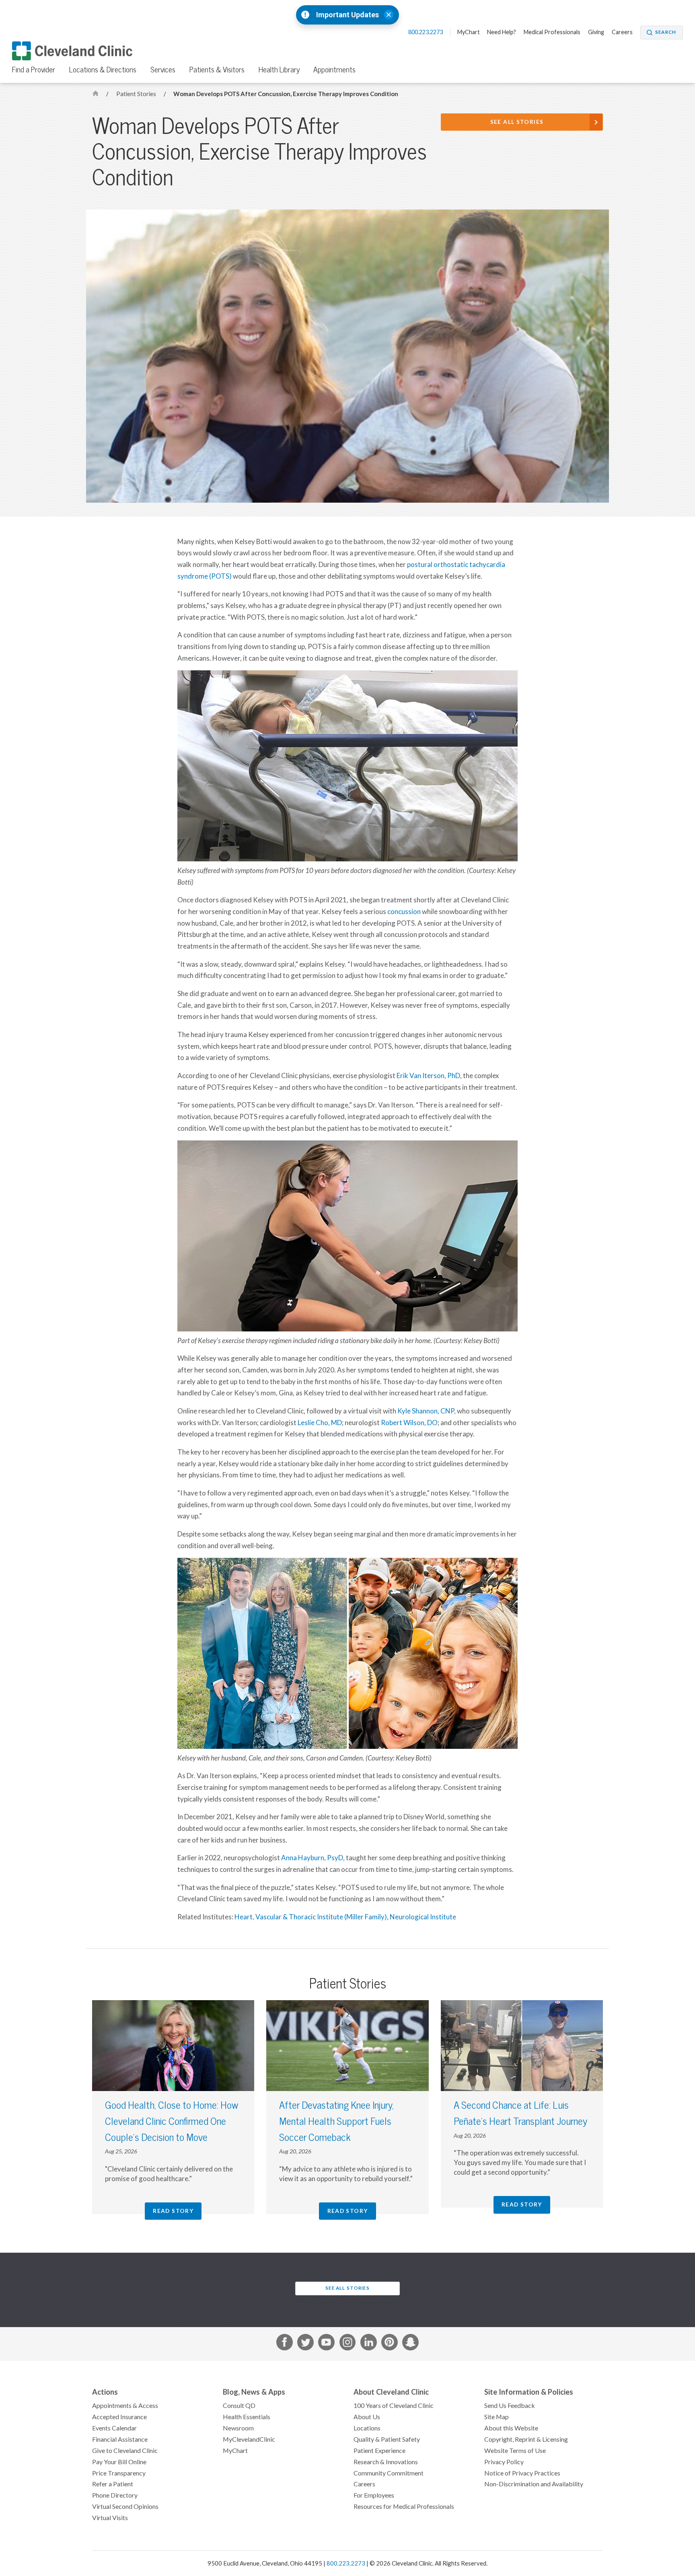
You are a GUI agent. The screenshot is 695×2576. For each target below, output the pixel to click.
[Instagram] (348, 2344)
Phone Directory (115, 2495)
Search (666, 32)
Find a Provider (34, 70)
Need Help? (502, 32)
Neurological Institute (423, 1917)
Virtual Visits (110, 2518)
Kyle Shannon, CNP (426, 1411)
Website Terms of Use (515, 2451)
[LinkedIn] (369, 2344)
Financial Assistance (120, 2439)
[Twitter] (305, 2344)
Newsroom (238, 2428)
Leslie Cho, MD (320, 1423)
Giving (596, 32)
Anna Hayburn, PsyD (312, 1858)
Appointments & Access (125, 2405)
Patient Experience (379, 2451)
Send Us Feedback (510, 2405)
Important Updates (347, 15)
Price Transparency (119, 2473)
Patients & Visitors (217, 70)
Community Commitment (389, 2473)
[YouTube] (326, 2344)
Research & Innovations (386, 2462)
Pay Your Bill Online (119, 2462)
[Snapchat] (410, 2344)
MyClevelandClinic (249, 2439)
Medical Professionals (552, 32)
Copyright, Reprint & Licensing (526, 2439)
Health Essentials (247, 2417)
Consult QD (239, 2405)
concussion (405, 912)
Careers (622, 32)
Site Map (497, 2417)
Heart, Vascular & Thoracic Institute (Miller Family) (311, 1917)
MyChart (469, 32)
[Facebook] (285, 2344)
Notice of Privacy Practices (522, 2473)
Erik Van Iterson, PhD (428, 1076)
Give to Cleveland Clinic (125, 2451)
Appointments (334, 70)
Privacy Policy (504, 2462)
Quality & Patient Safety (387, 2439)
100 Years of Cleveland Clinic (394, 2405)
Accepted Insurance (119, 2417)
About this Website (511, 2428)
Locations (367, 2428)
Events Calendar (114, 2428)
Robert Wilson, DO (409, 1423)
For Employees (374, 2495)
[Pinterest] (390, 2344)
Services (163, 70)
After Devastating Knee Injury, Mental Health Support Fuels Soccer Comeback (336, 2121)
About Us (367, 2417)
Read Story (173, 2211)
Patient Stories (137, 94)
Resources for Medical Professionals (404, 2506)
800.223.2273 (426, 32)
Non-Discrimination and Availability (534, 2484)
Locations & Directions (103, 70)
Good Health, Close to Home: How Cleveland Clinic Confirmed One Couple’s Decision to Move (172, 2121)
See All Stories (517, 122)
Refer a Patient (113, 2484)
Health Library (279, 70)
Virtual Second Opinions (125, 2506)
